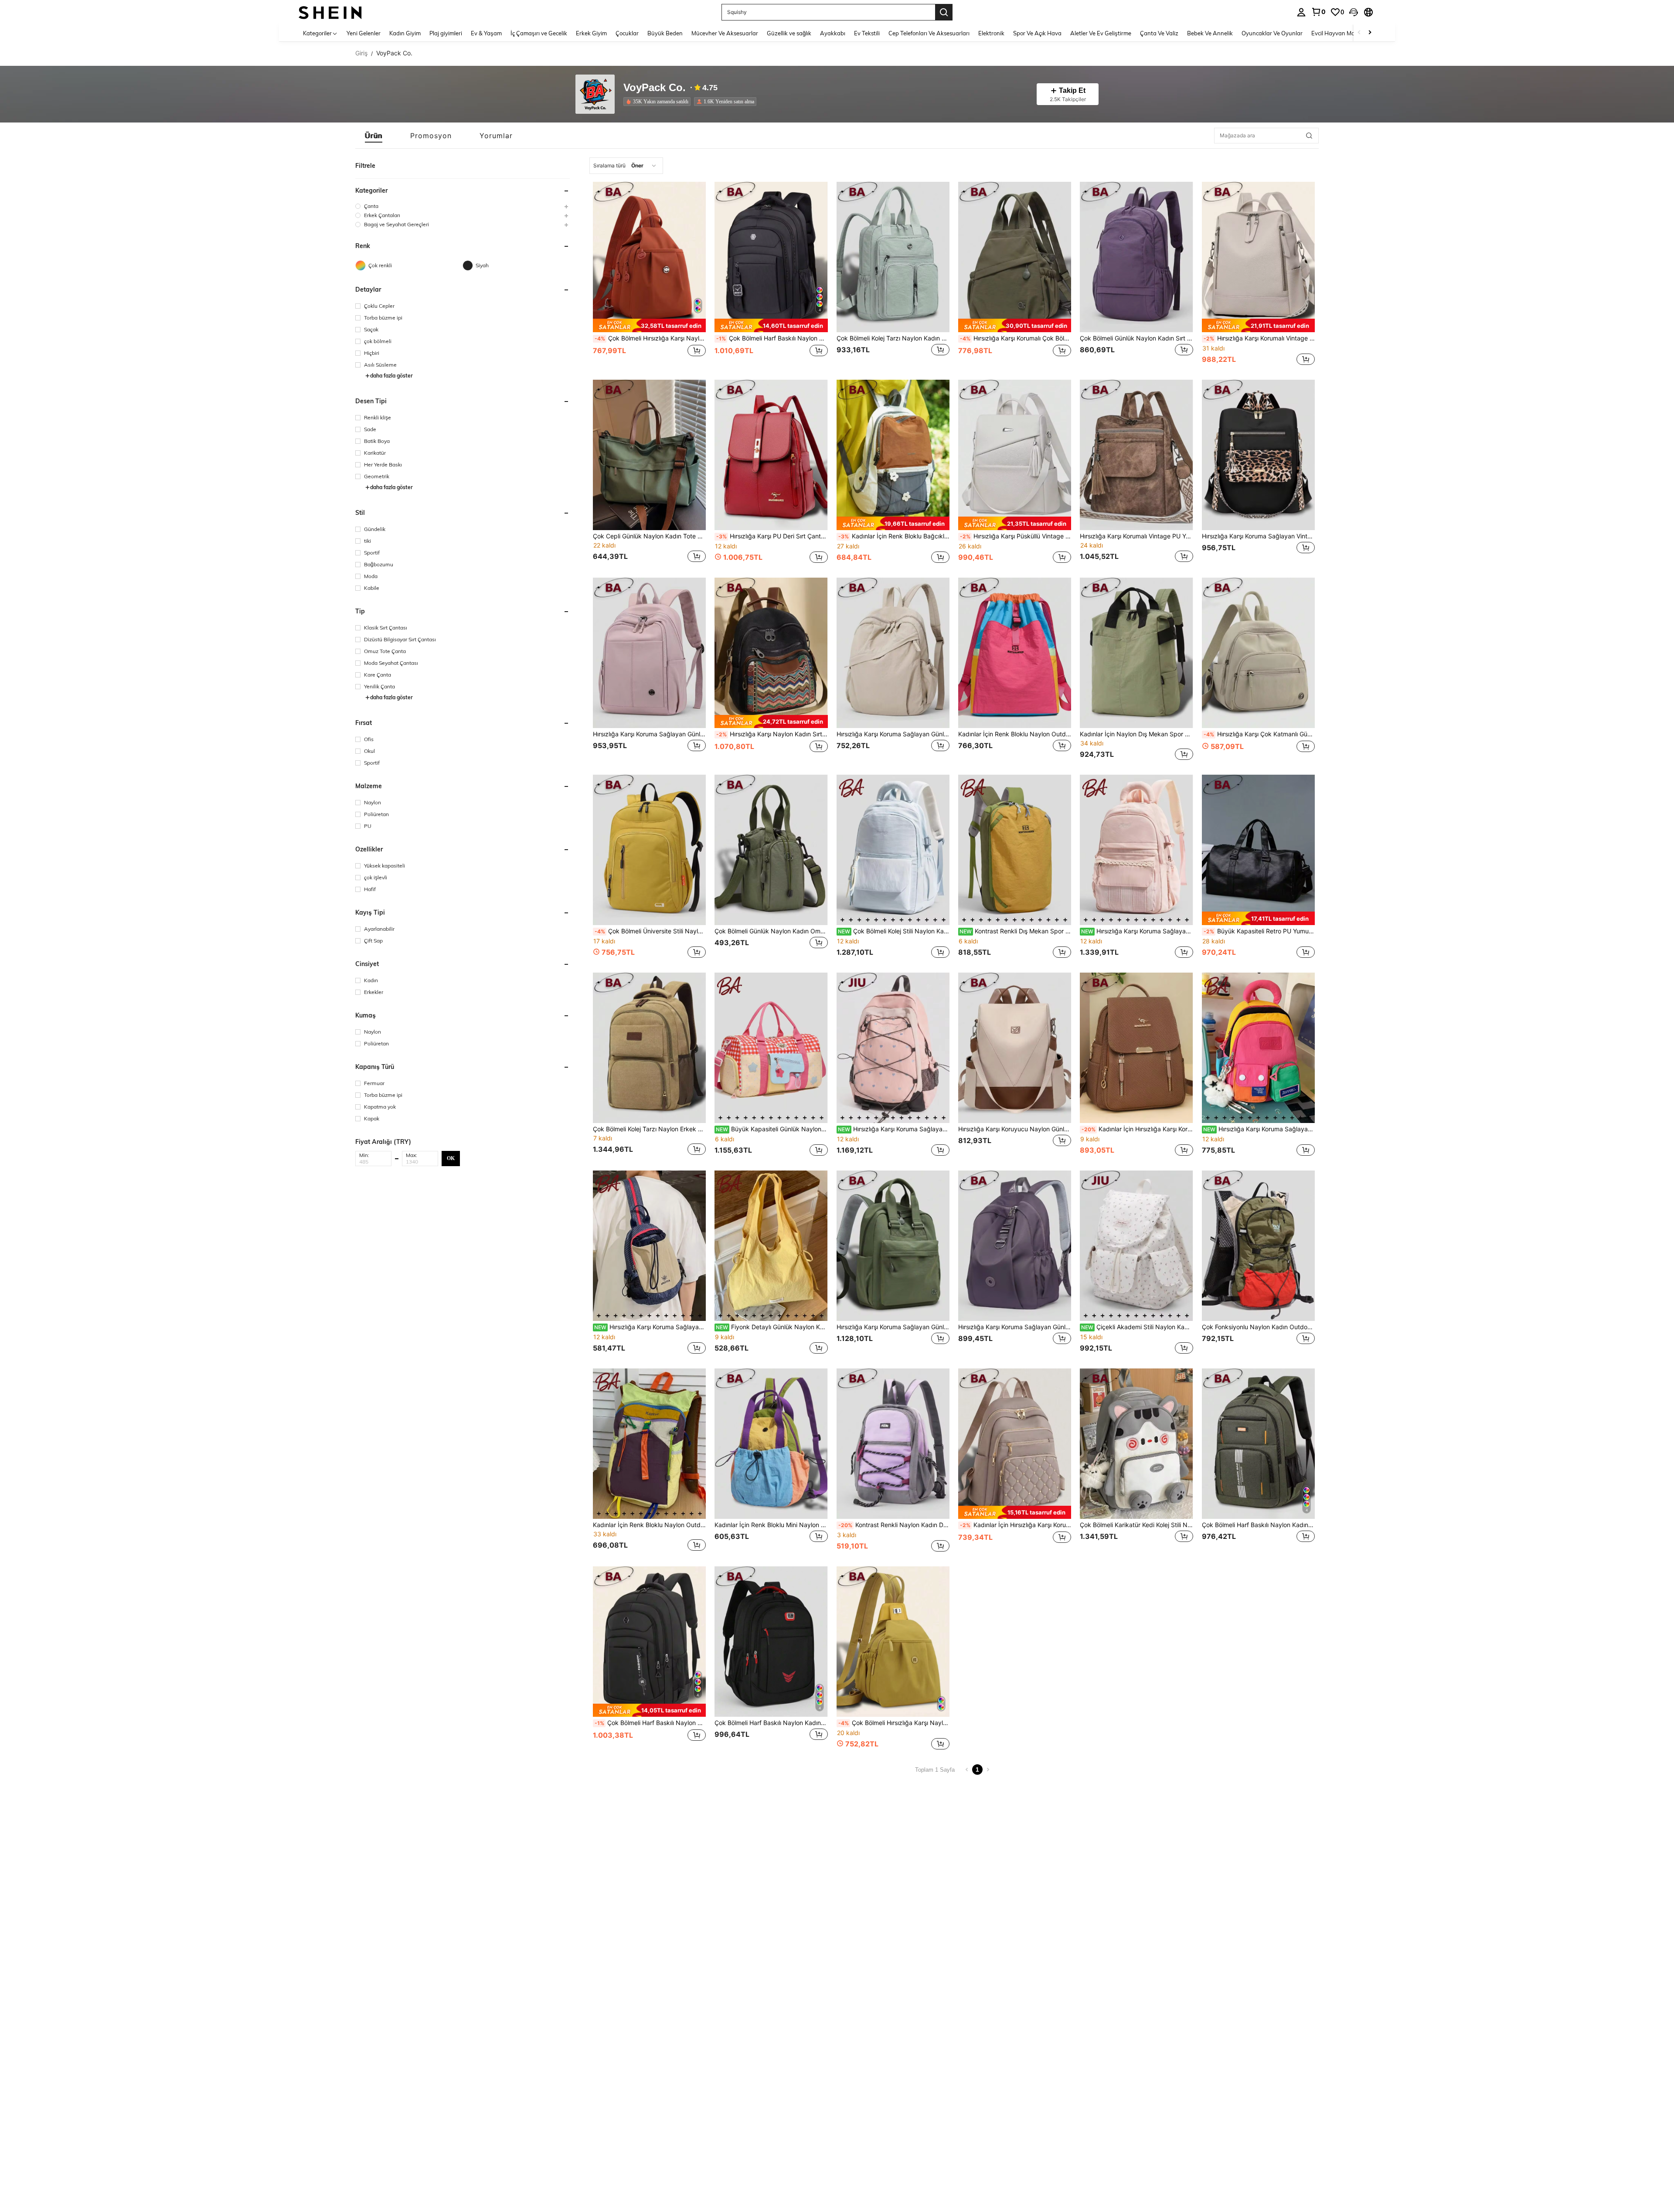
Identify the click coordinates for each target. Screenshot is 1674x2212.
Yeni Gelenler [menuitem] (364, 33)
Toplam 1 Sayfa (935, 1770)
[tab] (374, 136)
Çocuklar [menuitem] (627, 33)
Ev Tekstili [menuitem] (867, 33)
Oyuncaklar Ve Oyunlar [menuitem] (1272, 33)
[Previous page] (967, 1770)
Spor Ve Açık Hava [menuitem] (1037, 33)
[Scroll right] (1370, 33)
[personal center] (1301, 12)
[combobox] (626, 166)
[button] (1354, 12)
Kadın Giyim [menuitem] (405, 33)
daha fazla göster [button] (391, 376)
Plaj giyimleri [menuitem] (446, 33)
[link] (1318, 12)
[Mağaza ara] (1309, 136)
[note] (649, 325)
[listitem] (659, 102)
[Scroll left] (1359, 33)
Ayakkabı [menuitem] (833, 33)
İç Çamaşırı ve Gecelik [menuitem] (539, 33)
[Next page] (988, 1770)
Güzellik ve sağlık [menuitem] (789, 33)
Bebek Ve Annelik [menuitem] (1210, 33)
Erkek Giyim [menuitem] (591, 33)
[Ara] (944, 12)
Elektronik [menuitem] (991, 33)
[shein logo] (330, 12)
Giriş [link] (361, 53)
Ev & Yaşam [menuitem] (486, 33)
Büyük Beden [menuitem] (665, 33)
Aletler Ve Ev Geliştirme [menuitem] (1101, 33)
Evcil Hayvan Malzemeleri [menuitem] (1345, 33)
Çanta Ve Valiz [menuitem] (1159, 33)
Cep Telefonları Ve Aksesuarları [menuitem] (929, 33)
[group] (463, 206)
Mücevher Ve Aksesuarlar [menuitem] (725, 33)
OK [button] (451, 1158)
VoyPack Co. (655, 88)
